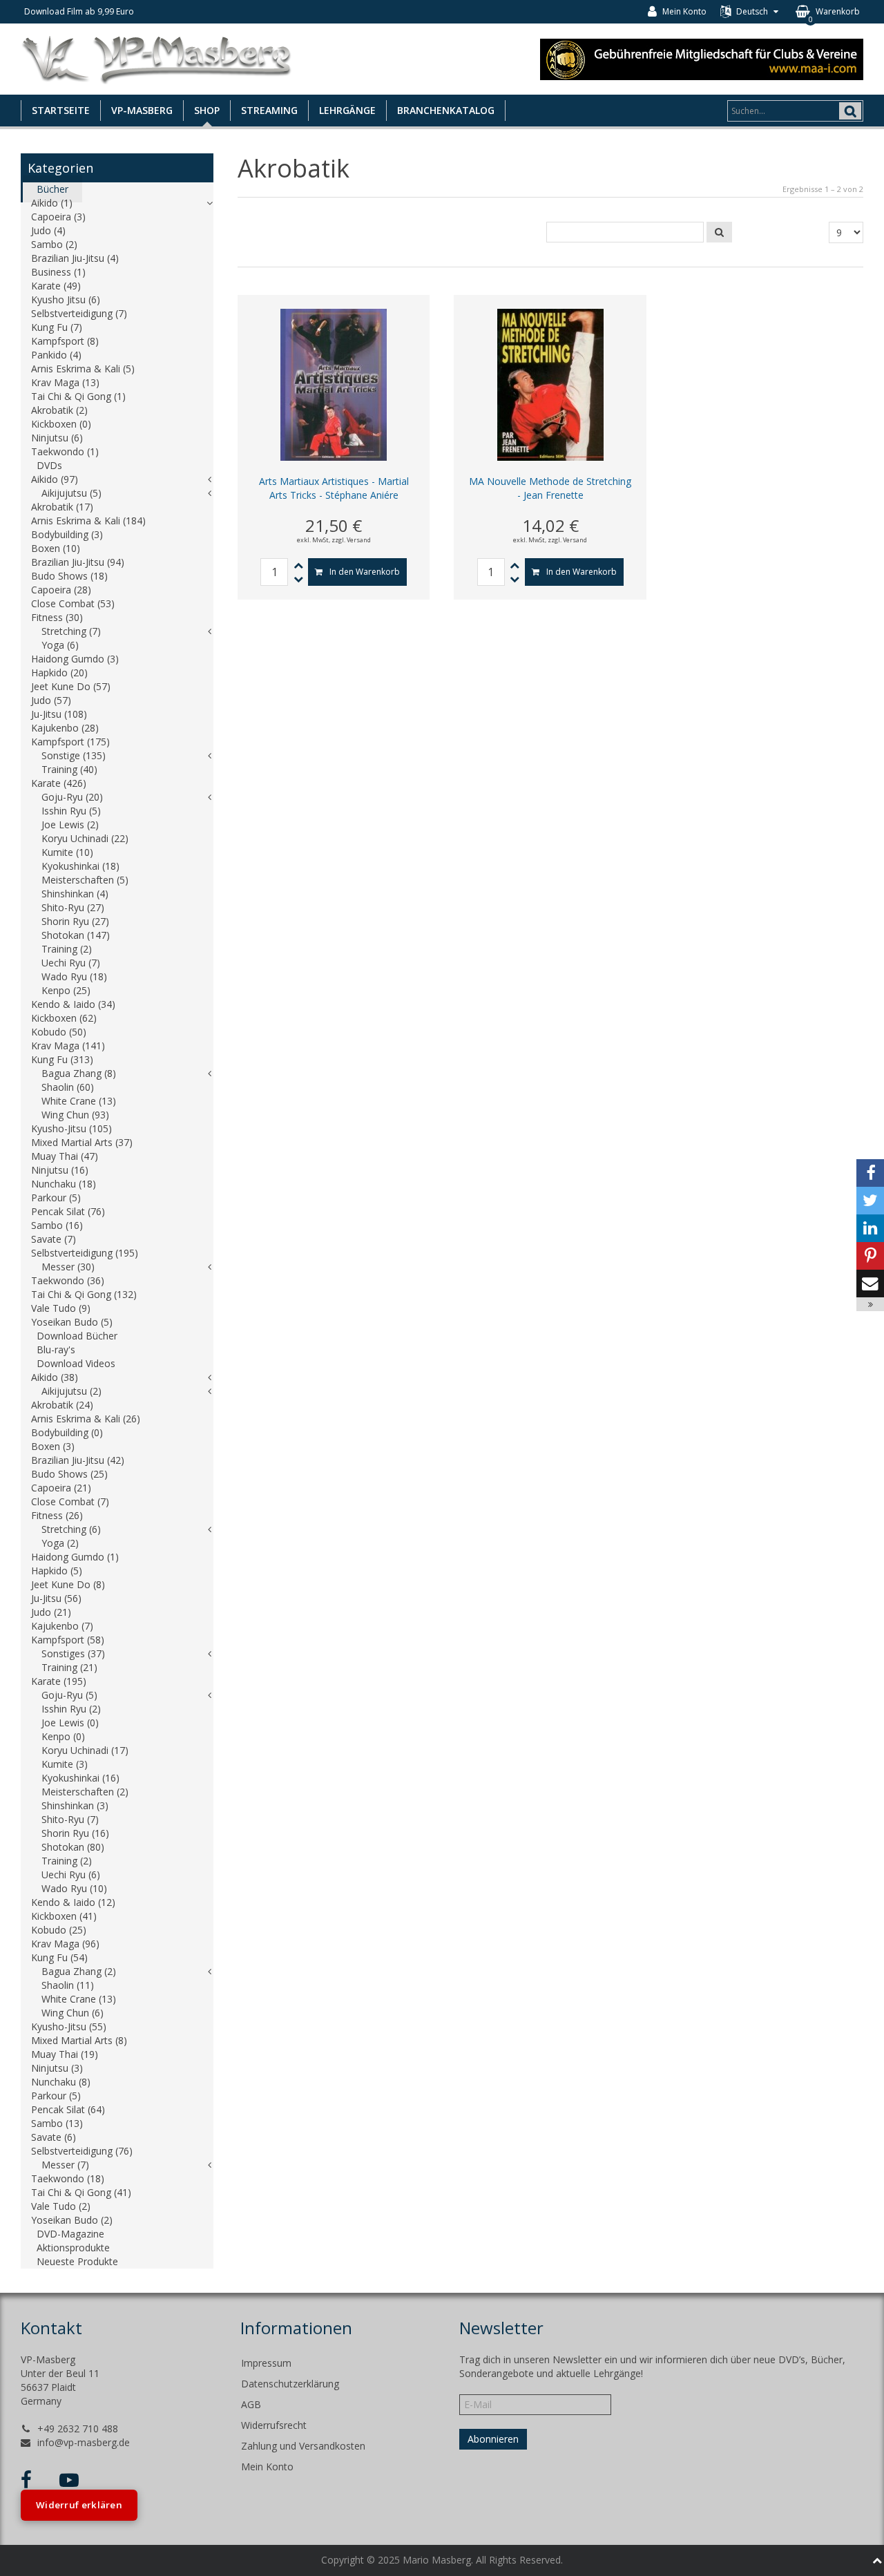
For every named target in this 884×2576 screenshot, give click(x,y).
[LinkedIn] (870, 1228)
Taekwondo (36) (68, 1280)
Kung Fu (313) (62, 1059)
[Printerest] (870, 1256)
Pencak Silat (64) (68, 2109)
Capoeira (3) (58, 217)
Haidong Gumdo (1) (75, 1557)
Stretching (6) (71, 1529)
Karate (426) (59, 783)
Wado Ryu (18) (74, 976)
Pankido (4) (56, 355)
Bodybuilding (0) (67, 1432)
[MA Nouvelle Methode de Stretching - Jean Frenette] (550, 384)
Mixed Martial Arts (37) (82, 1142)
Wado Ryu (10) (74, 1888)
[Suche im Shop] (719, 232)
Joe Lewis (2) (70, 824)
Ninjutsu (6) (57, 438)
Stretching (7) (71, 631)
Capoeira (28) (61, 590)
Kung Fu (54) (59, 1957)
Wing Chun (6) (73, 2013)
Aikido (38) (55, 1377)
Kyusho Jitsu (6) (66, 299)
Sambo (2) (54, 244)
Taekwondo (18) (68, 2178)
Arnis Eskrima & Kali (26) (86, 1419)
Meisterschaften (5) (85, 880)
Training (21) (69, 1667)
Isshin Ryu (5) (71, 811)
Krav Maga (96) (65, 1944)
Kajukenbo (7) (62, 1626)
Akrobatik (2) (59, 410)
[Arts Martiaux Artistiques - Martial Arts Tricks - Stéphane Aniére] (334, 384)
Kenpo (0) (63, 1736)
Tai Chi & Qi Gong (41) (81, 2192)
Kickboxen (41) (64, 1916)
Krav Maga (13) (65, 382)
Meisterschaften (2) (85, 1792)
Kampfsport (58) (68, 1640)
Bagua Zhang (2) (79, 1971)
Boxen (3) (53, 1446)
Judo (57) (51, 700)
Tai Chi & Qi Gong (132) (84, 1294)
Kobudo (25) (59, 1930)
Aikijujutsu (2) (71, 1391)
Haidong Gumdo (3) (75, 659)
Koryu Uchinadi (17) (85, 1750)
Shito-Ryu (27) (73, 907)
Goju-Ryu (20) (72, 797)
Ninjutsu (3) (57, 2068)
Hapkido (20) (59, 672)
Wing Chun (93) (75, 1115)
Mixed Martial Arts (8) (79, 2040)
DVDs (49, 465)
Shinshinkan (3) (75, 1805)
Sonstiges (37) (73, 1653)
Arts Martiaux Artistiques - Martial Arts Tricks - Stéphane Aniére (334, 488)
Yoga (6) (60, 645)
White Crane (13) (79, 1101)
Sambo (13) (57, 2123)
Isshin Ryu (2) (71, 1709)
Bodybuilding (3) (67, 534)
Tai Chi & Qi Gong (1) (78, 396)
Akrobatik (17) (62, 507)
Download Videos (76, 1363)
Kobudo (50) (59, 1032)
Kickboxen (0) (61, 424)
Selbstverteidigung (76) (82, 2151)
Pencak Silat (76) (68, 1211)
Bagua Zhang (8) (79, 1073)
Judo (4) (48, 230)
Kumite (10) (67, 852)
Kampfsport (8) (65, 341)
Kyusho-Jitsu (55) (69, 2026)
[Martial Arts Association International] (702, 58)
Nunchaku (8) (61, 2082)
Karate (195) (59, 1681)
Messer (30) (68, 1267)
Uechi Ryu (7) (71, 963)
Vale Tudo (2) (61, 2206)
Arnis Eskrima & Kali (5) (83, 369)
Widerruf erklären (79, 2505)
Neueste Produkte (77, 2261)
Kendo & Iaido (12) (73, 1902)
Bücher (52, 189)
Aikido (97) (55, 479)
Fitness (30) (57, 617)
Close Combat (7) (70, 1501)
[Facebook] (870, 1173)
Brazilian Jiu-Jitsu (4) (75, 258)
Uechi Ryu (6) (71, 1874)
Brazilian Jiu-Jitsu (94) (78, 562)
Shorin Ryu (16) (75, 1833)
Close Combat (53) (73, 603)
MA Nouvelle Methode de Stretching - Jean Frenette (550, 488)
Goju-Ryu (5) (69, 1695)
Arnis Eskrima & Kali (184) (88, 521)
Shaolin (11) (68, 1985)
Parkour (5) (56, 1198)
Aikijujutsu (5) (71, 493)
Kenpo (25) (66, 990)
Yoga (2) (60, 1543)
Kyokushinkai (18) (80, 866)
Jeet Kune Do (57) (71, 686)
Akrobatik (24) (62, 1405)
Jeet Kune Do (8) (68, 1584)
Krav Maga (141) (68, 1046)
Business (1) (58, 272)
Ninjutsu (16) (60, 1170)
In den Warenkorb (365, 572)
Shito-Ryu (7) (70, 1819)
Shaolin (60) (68, 1087)
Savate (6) (54, 2137)
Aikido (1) (52, 203)
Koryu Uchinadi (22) (85, 838)
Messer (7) (65, 2165)
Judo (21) (51, 1612)
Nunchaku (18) (64, 1184)
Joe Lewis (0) (70, 1723)
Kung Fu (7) (57, 327)
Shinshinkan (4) (75, 894)
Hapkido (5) (57, 1571)
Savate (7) (54, 1239)
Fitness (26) (57, 1515)
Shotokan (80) (73, 1847)
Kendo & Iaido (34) (73, 1004)
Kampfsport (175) (70, 742)
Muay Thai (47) (65, 1156)
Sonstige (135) (74, 755)
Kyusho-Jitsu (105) (71, 1128)
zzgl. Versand (351, 540)
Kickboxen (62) (64, 1018)
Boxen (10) (56, 548)
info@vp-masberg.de (84, 2442)
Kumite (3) (65, 1764)
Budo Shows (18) (69, 576)
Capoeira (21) (61, 1488)
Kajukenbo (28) (65, 728)
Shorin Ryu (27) (75, 921)
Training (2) (67, 949)
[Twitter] (870, 1201)
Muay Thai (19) (65, 2054)
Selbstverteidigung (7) (79, 313)
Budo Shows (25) (69, 1474)
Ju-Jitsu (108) (59, 714)
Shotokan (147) (76, 935)
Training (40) (69, 769)
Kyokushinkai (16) (80, 1778)
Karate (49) (56, 286)
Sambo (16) (57, 1225)
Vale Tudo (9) (61, 1308)
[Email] (870, 1284)
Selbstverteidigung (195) (85, 1253)
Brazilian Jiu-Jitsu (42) (78, 1460)
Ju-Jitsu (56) (56, 1598)
